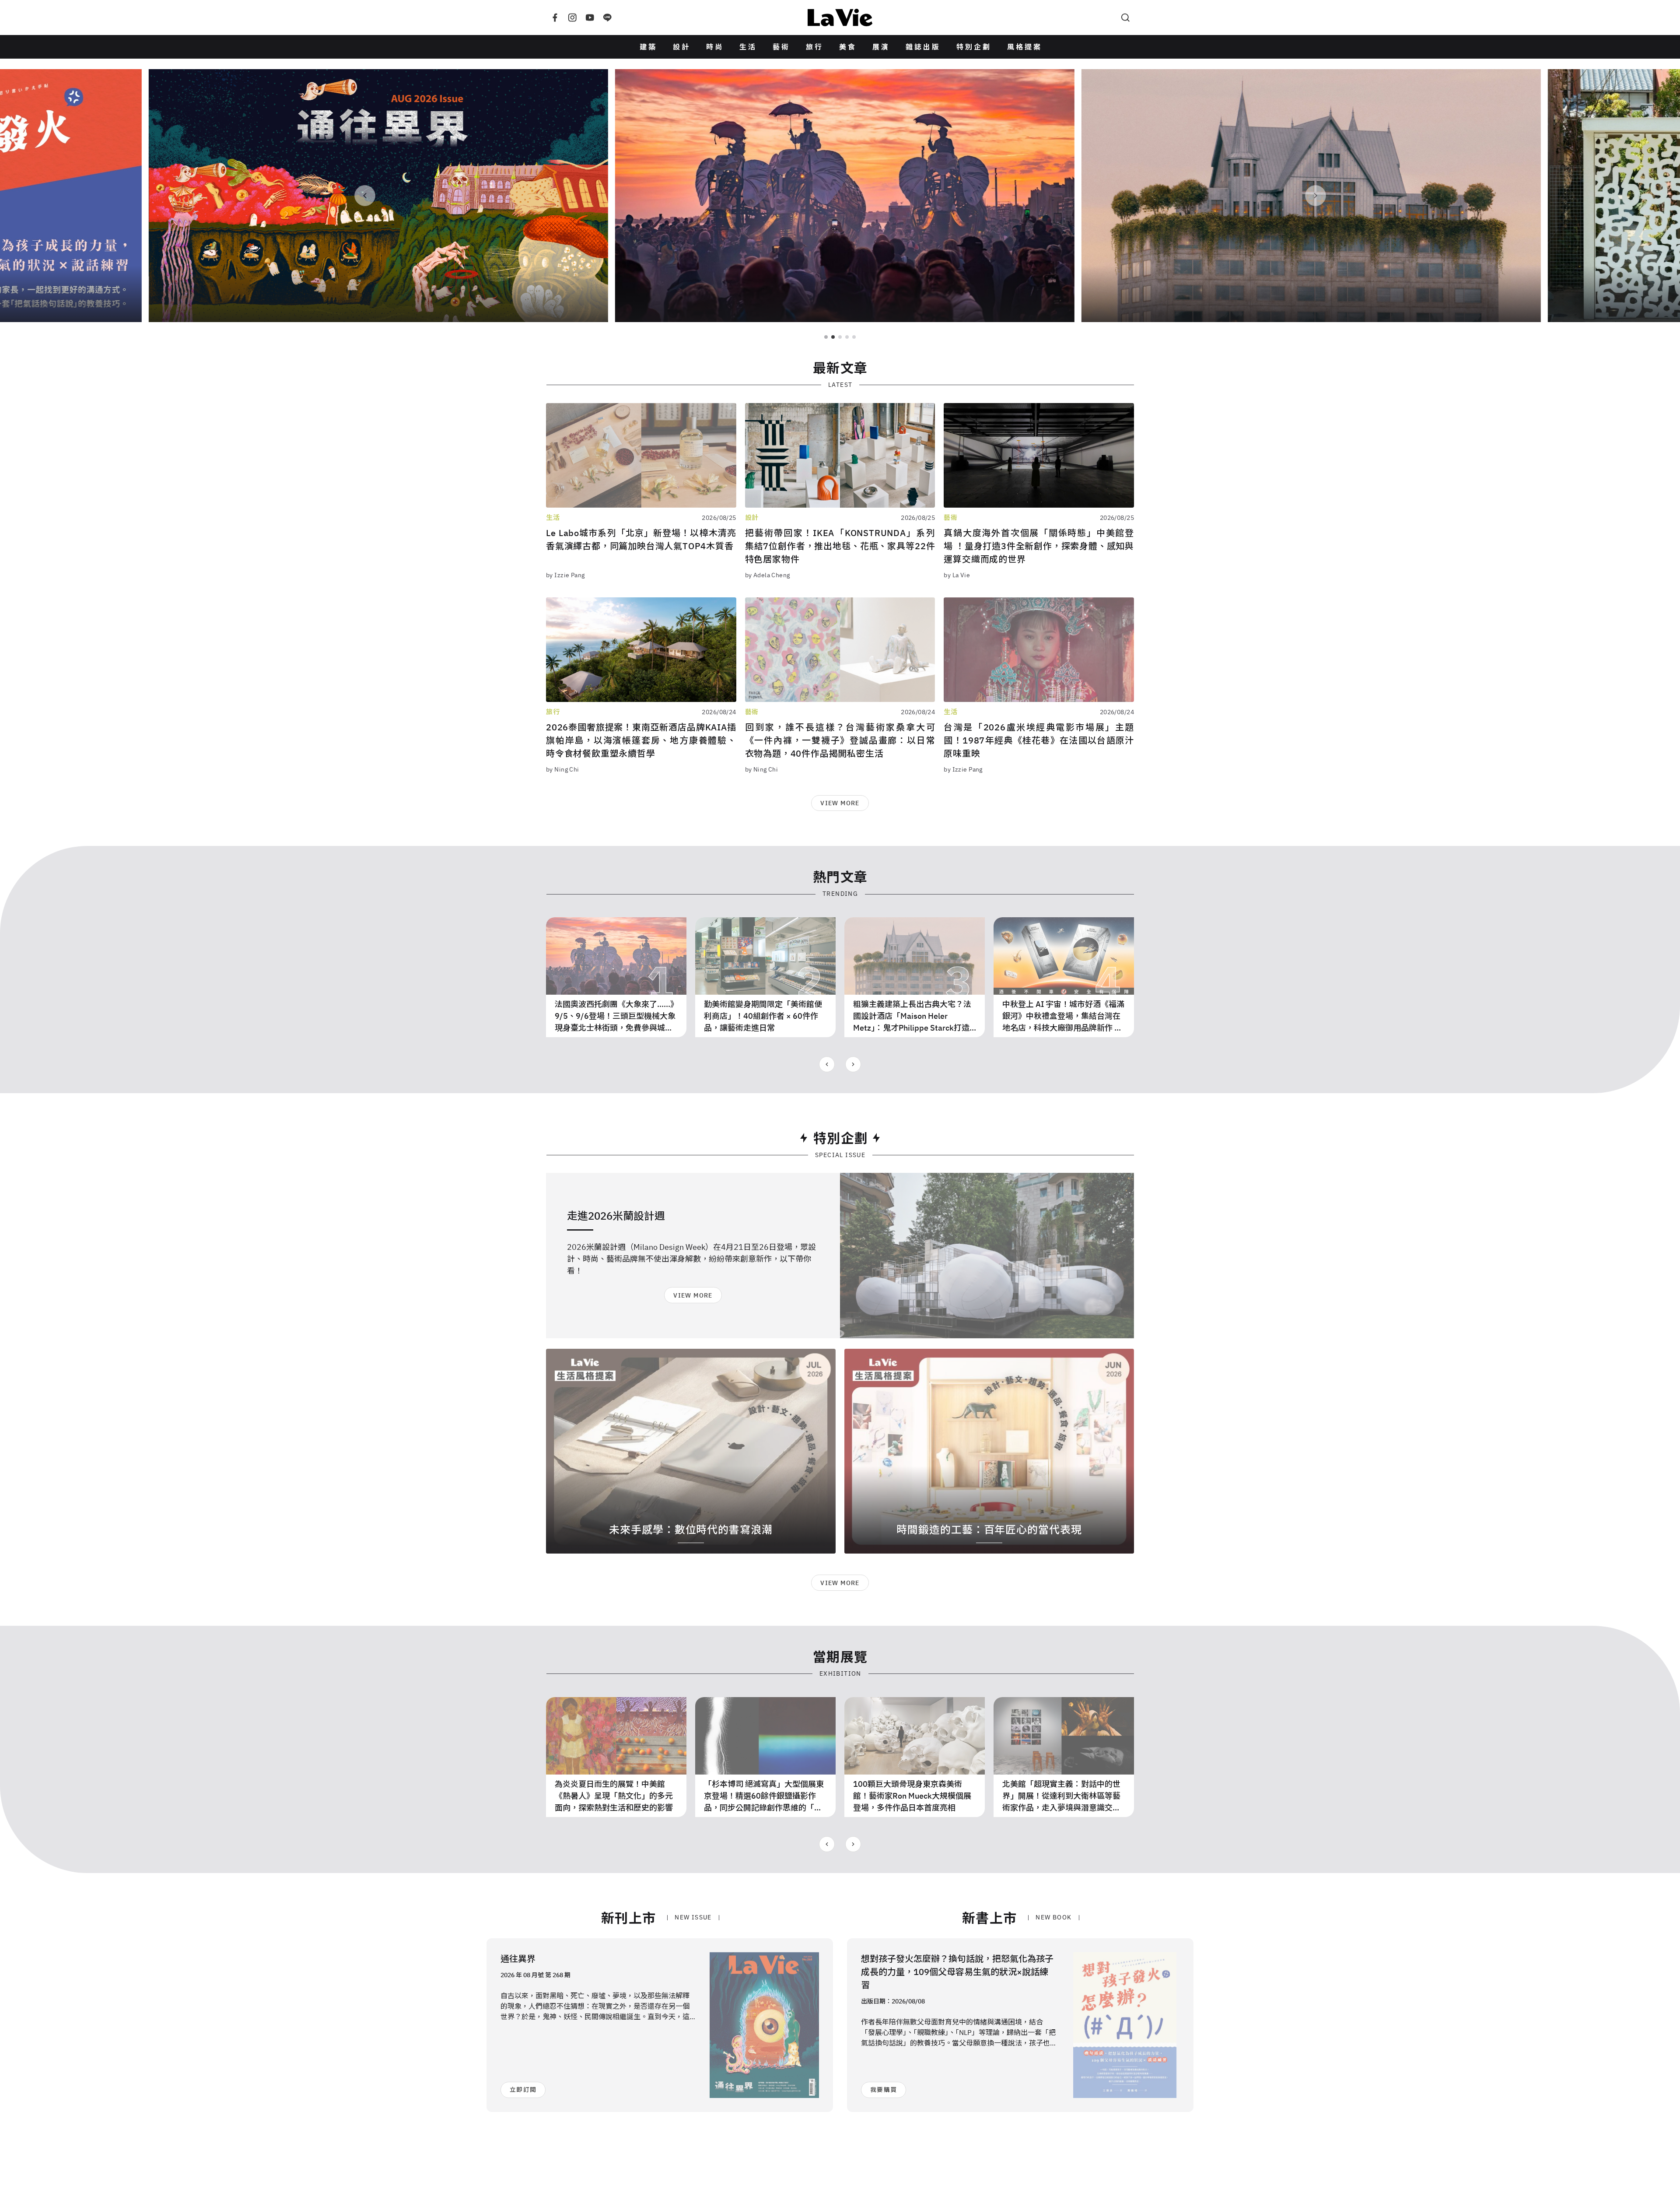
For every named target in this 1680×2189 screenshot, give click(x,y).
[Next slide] (853, 1064)
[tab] (826, 337)
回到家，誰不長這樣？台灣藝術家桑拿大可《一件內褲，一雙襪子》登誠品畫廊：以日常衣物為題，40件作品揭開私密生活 (840, 740)
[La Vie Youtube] (590, 18)
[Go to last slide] (827, 1064)
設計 (682, 47)
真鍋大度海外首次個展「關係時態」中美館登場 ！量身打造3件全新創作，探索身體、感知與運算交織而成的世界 (1039, 546)
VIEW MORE (840, 803)
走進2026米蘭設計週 (616, 1216)
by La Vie (957, 575)
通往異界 (518, 1959)
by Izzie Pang (565, 575)
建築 (648, 47)
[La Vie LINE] (607, 18)
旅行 (815, 47)
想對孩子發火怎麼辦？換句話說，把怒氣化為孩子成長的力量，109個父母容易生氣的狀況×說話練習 (957, 1972)
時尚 (715, 47)
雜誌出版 (923, 47)
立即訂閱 (523, 2090)
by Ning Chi (563, 769)
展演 (881, 47)
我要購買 (884, 2090)
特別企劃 (974, 47)
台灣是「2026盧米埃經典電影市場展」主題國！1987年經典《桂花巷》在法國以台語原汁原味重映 (1039, 740)
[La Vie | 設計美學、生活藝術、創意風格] (840, 18)
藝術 (781, 47)
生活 (748, 47)
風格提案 (1025, 47)
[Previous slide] (365, 196)
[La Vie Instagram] (572, 18)
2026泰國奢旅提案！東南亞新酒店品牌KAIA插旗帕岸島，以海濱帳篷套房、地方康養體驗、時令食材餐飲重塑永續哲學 (641, 740)
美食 (848, 47)
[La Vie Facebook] (555, 18)
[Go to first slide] (1316, 196)
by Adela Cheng (768, 575)
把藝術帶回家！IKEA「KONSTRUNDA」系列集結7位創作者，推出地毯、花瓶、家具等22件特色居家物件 (840, 546)
